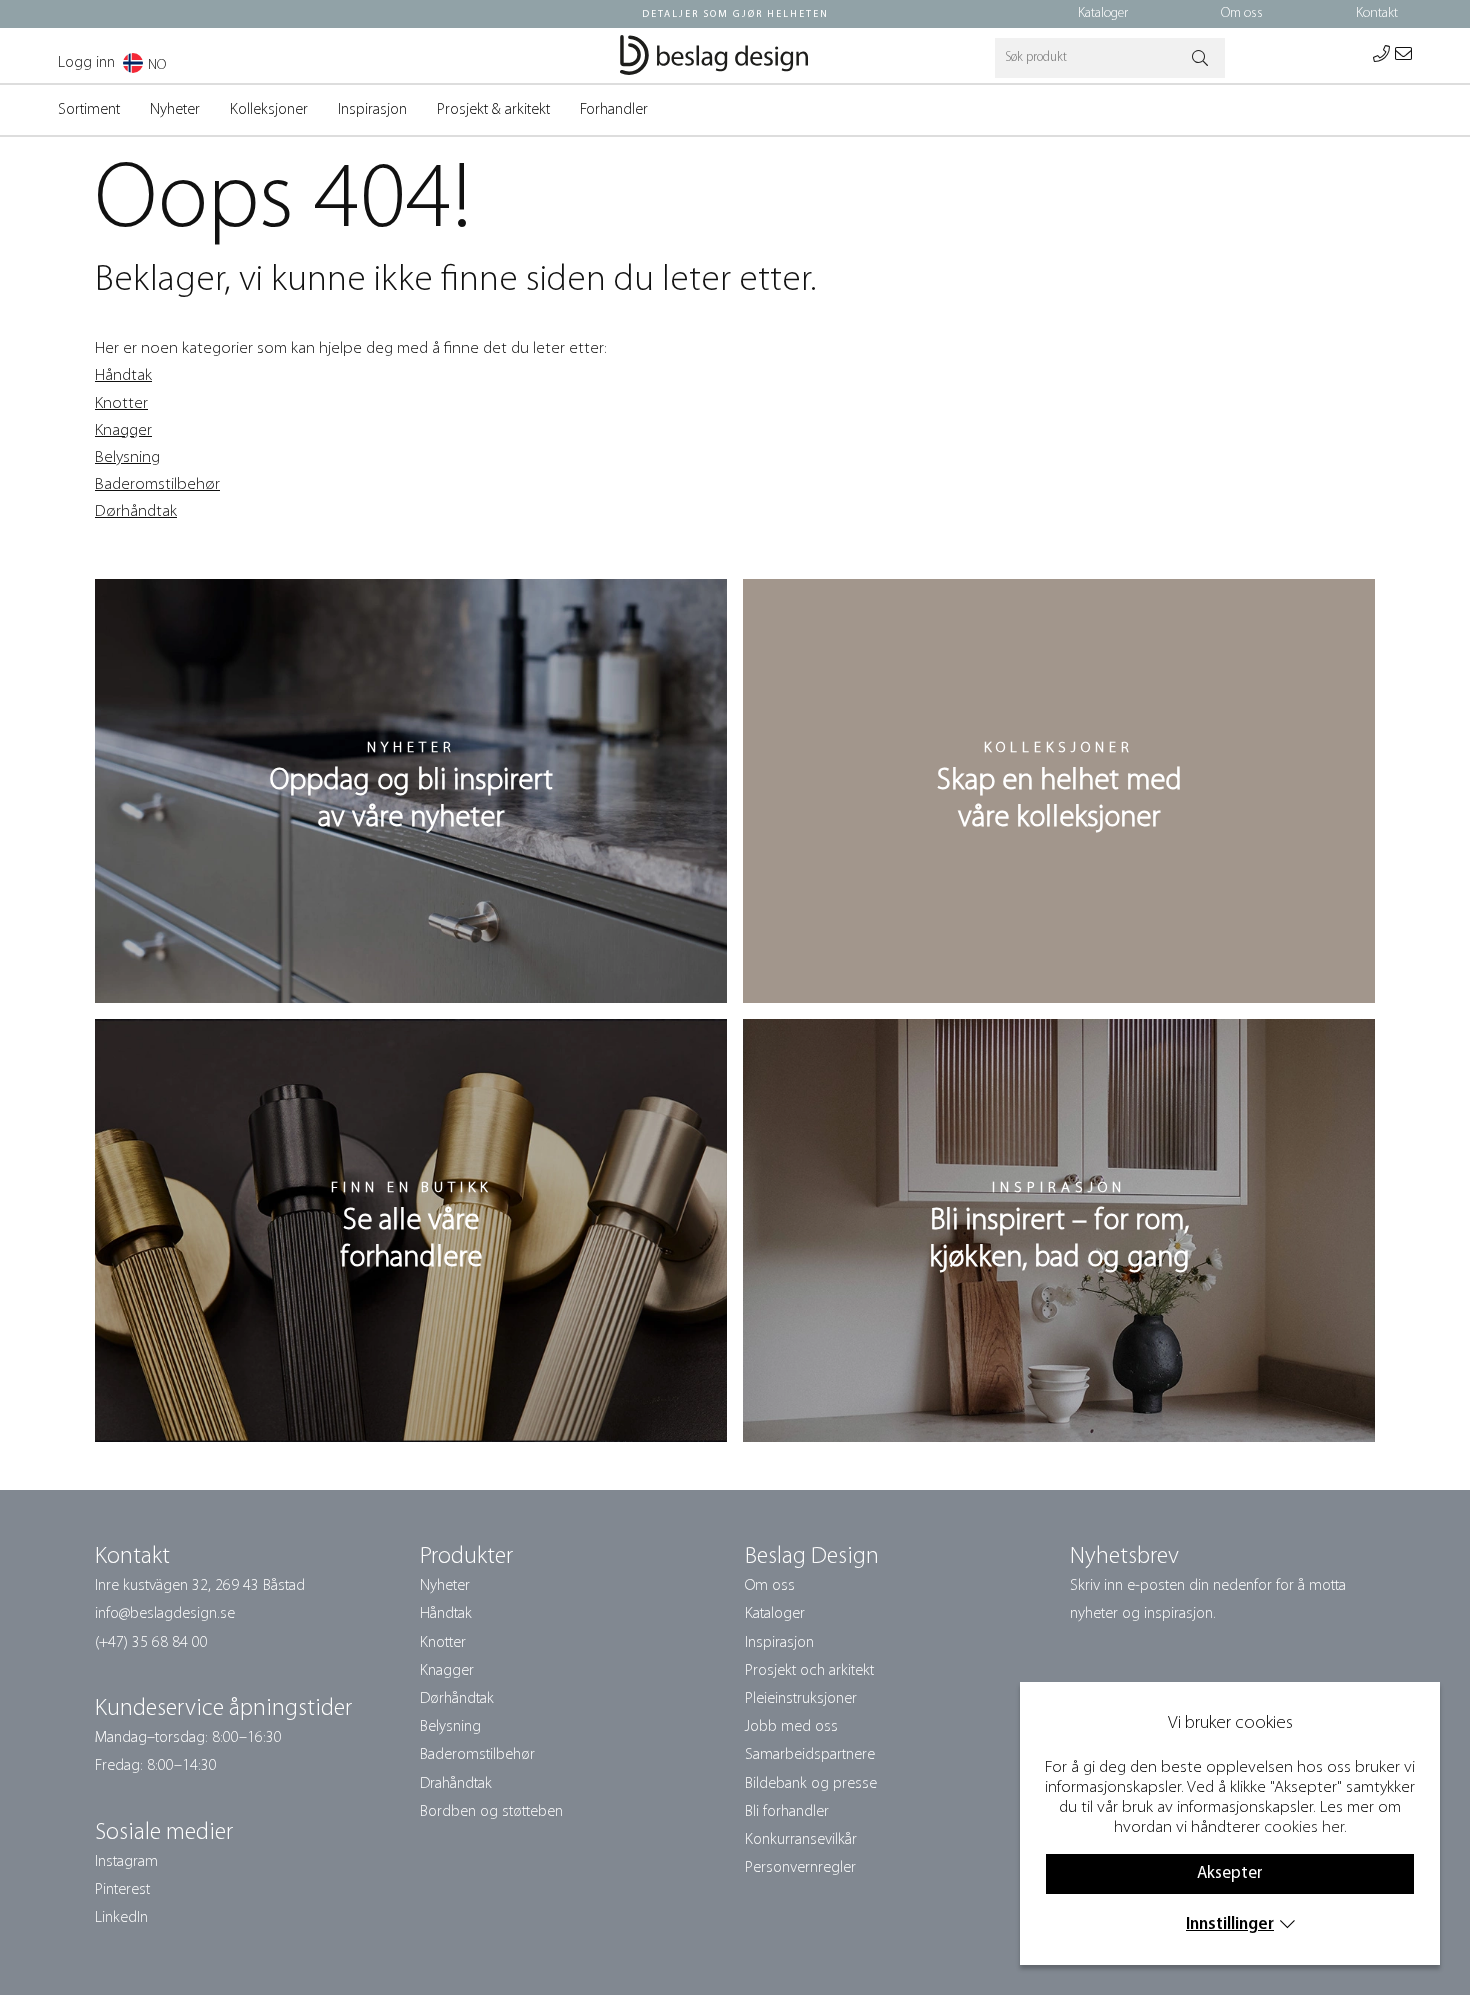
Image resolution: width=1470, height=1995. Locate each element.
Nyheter (175, 110)
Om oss (1242, 13)
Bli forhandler (787, 1812)
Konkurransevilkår (801, 1840)
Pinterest (122, 1890)
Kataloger (1103, 13)
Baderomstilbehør (157, 484)
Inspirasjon (372, 110)
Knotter (121, 403)
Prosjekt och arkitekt (809, 1671)
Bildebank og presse (811, 1784)
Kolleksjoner (269, 110)
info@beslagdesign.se (165, 1614)
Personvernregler (800, 1868)
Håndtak (123, 375)
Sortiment (89, 110)
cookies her (1304, 1827)
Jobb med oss (791, 1727)
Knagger (123, 430)
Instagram (126, 1862)
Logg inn (86, 63)
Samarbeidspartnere (810, 1755)
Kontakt (1377, 13)
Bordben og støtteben (491, 1812)
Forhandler (614, 110)
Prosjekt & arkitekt (493, 110)
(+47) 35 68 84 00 (151, 1643)
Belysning (127, 457)
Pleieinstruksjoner (801, 1699)
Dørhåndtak (136, 511)
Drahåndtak (456, 1784)
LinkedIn (121, 1918)
